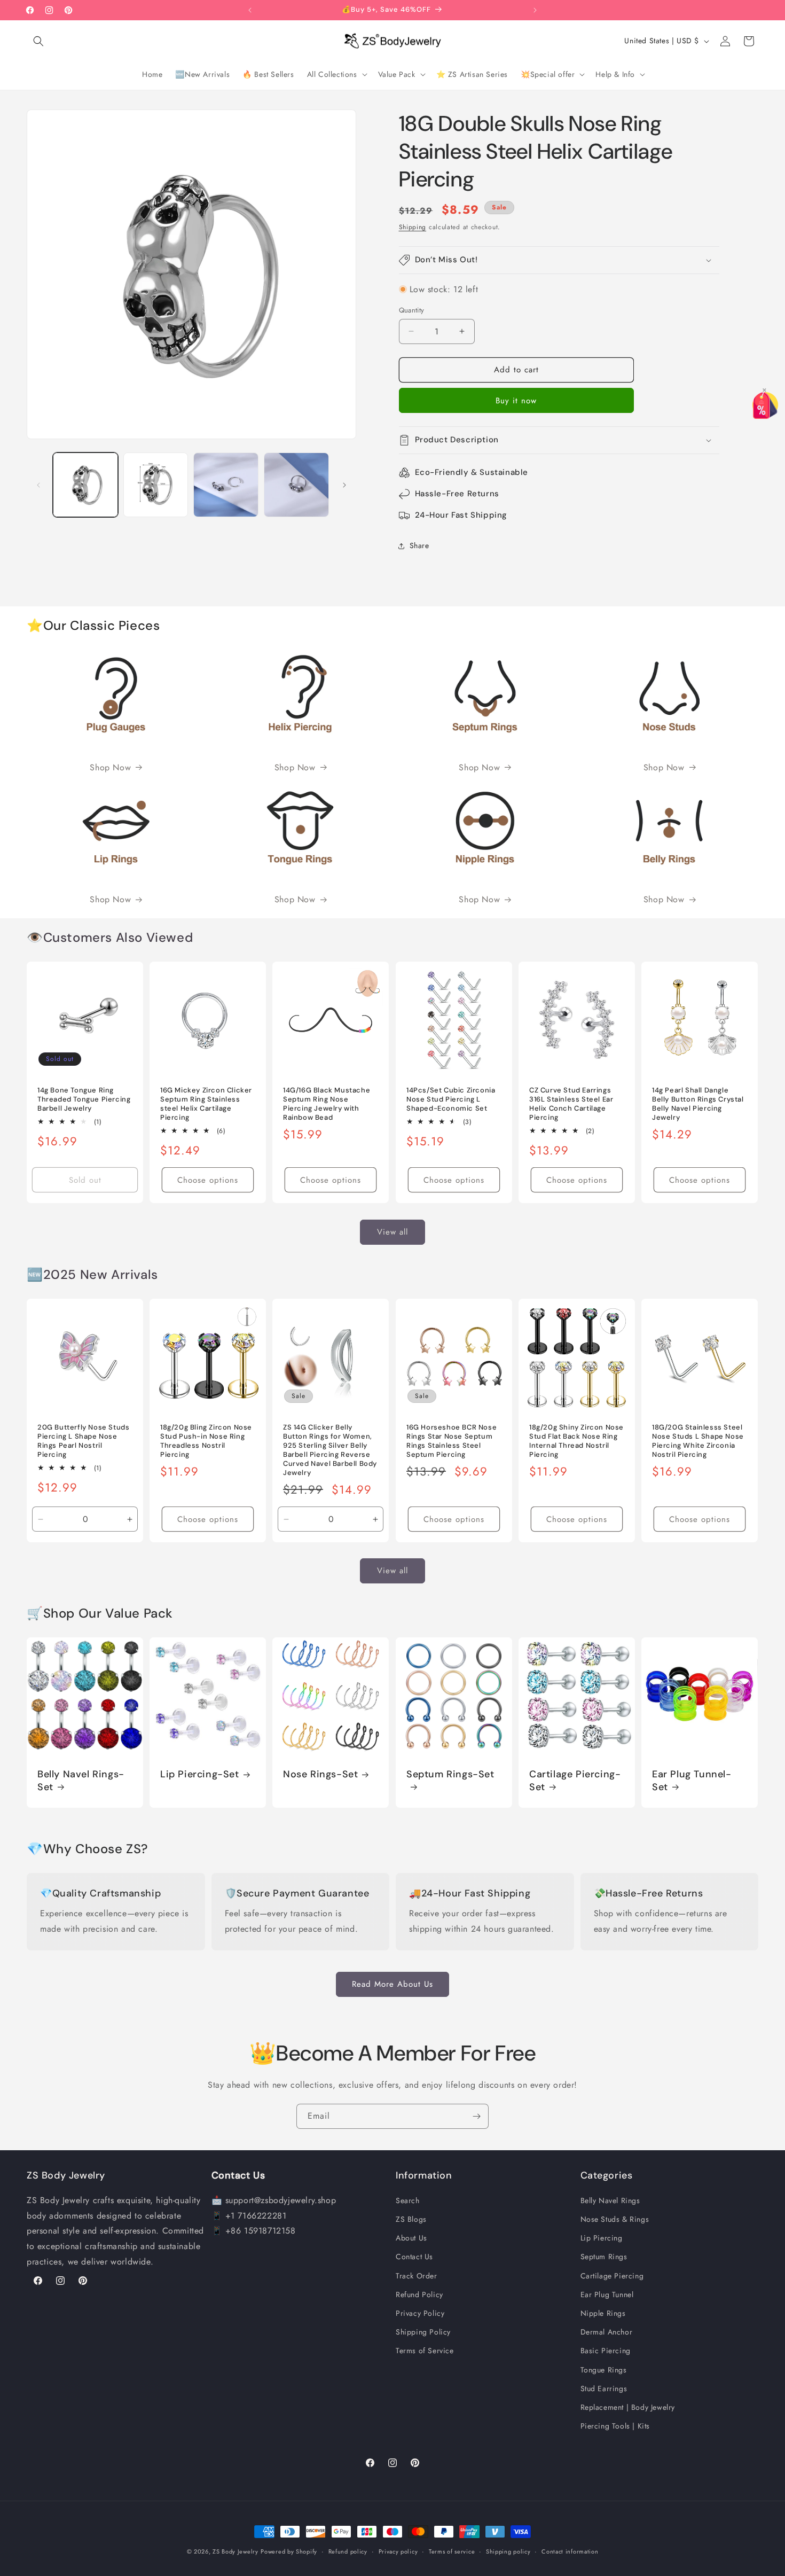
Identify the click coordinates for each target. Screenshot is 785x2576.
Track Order (417, 2275)
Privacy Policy (420, 2313)
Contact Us (414, 2257)
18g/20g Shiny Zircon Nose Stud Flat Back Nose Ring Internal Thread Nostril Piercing (576, 1441)
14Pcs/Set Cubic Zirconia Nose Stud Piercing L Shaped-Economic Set (451, 1100)
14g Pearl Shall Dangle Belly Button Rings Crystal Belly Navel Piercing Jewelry (698, 1104)
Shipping (413, 227)
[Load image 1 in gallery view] (85, 485)
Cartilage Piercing (612, 2275)
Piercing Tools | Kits (615, 2426)
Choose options (208, 1180)
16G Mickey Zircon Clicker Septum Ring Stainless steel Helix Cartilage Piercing (206, 1104)
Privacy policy (398, 2551)
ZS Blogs (411, 2219)
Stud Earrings (604, 2388)
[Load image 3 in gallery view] (226, 485)
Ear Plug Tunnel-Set (692, 1781)
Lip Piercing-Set (200, 1775)
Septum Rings (604, 2257)
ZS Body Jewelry (236, 2551)
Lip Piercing (602, 2238)
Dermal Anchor (607, 2332)
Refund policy (348, 2551)
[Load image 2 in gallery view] (156, 485)
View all (392, 1232)
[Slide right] (344, 485)
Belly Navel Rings (610, 2200)
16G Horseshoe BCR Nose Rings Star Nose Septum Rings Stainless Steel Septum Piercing (452, 1441)
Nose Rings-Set (320, 1775)
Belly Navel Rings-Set (81, 1781)
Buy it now (516, 401)
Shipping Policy (423, 2332)
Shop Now (110, 767)
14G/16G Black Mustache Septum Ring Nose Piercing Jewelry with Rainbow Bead (327, 1104)
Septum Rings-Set (450, 1775)
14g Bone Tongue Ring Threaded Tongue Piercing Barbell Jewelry (84, 1100)
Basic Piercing (606, 2351)
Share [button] (419, 545)
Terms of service (452, 2551)
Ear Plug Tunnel (607, 2294)
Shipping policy (508, 2551)
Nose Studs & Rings (615, 2219)
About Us (411, 2238)
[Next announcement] (535, 10)
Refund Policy (419, 2294)
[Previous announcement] (250, 10)
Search (408, 2200)
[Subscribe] (476, 2116)
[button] (38, 41)
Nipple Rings (603, 2313)
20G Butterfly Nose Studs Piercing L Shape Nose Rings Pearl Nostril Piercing (83, 1441)
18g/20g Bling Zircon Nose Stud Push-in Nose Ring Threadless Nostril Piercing (206, 1441)
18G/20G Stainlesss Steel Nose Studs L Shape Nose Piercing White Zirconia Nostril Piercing (698, 1441)
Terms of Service (425, 2351)
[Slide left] (38, 485)
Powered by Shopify (289, 2551)
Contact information (570, 2551)
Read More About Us (392, 1984)
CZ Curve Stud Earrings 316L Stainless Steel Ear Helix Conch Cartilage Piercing (571, 1104)
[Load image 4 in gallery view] (296, 485)
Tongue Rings (604, 2369)
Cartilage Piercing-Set (575, 1781)
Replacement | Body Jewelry (628, 2407)
